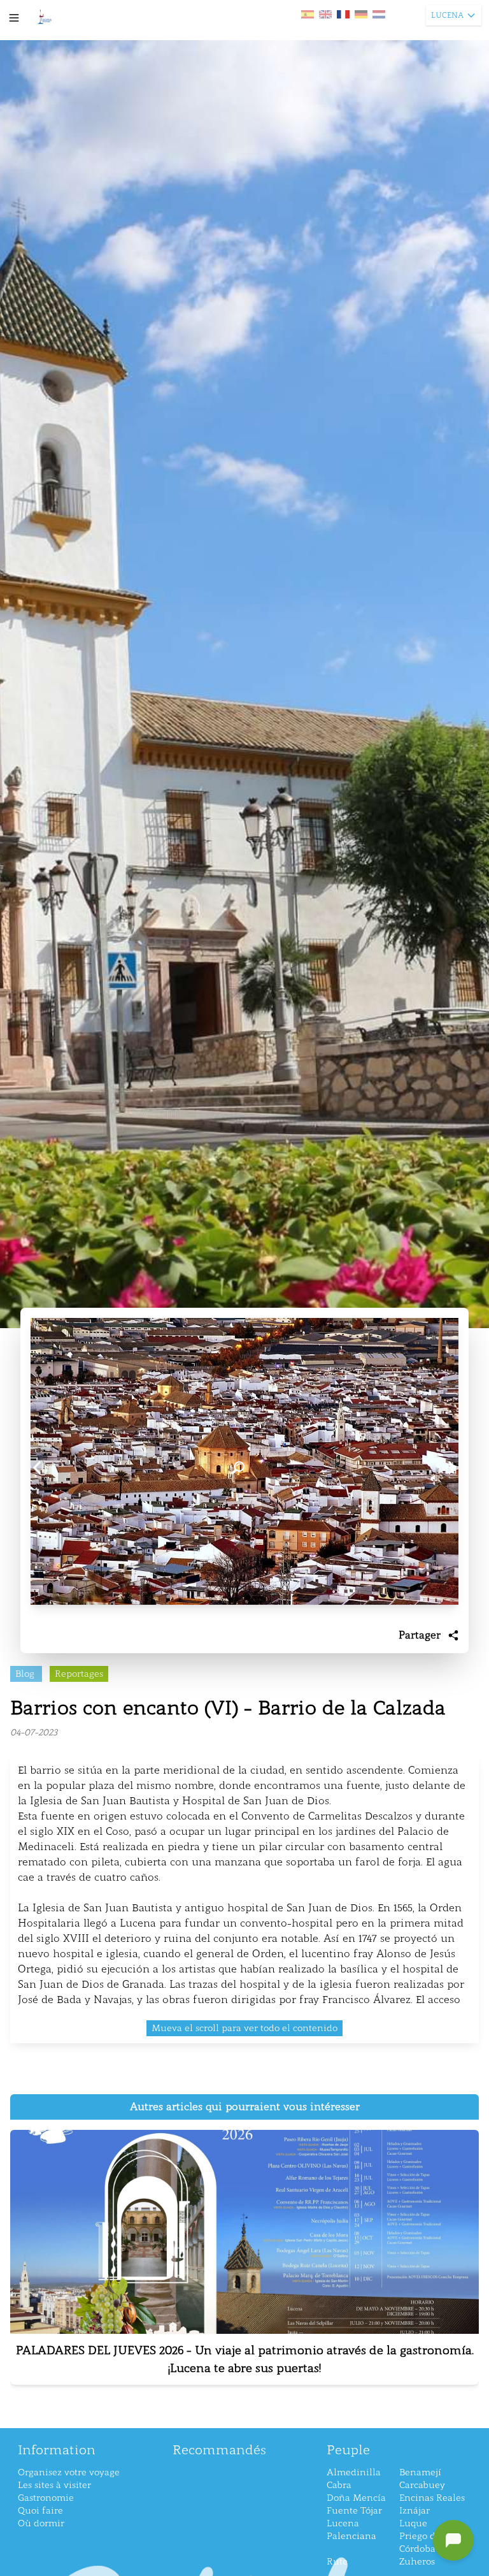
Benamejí (420, 2472)
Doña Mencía (356, 2498)
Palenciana (351, 2536)
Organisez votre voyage (69, 2472)
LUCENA (447, 15)
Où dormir (41, 2523)
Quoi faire (40, 2511)
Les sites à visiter (54, 2485)
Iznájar (415, 2511)
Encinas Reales (432, 2498)
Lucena (343, 2523)
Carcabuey (422, 2485)
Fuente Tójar (354, 2511)
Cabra (339, 2485)
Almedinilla (354, 2472)
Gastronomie (46, 2498)
